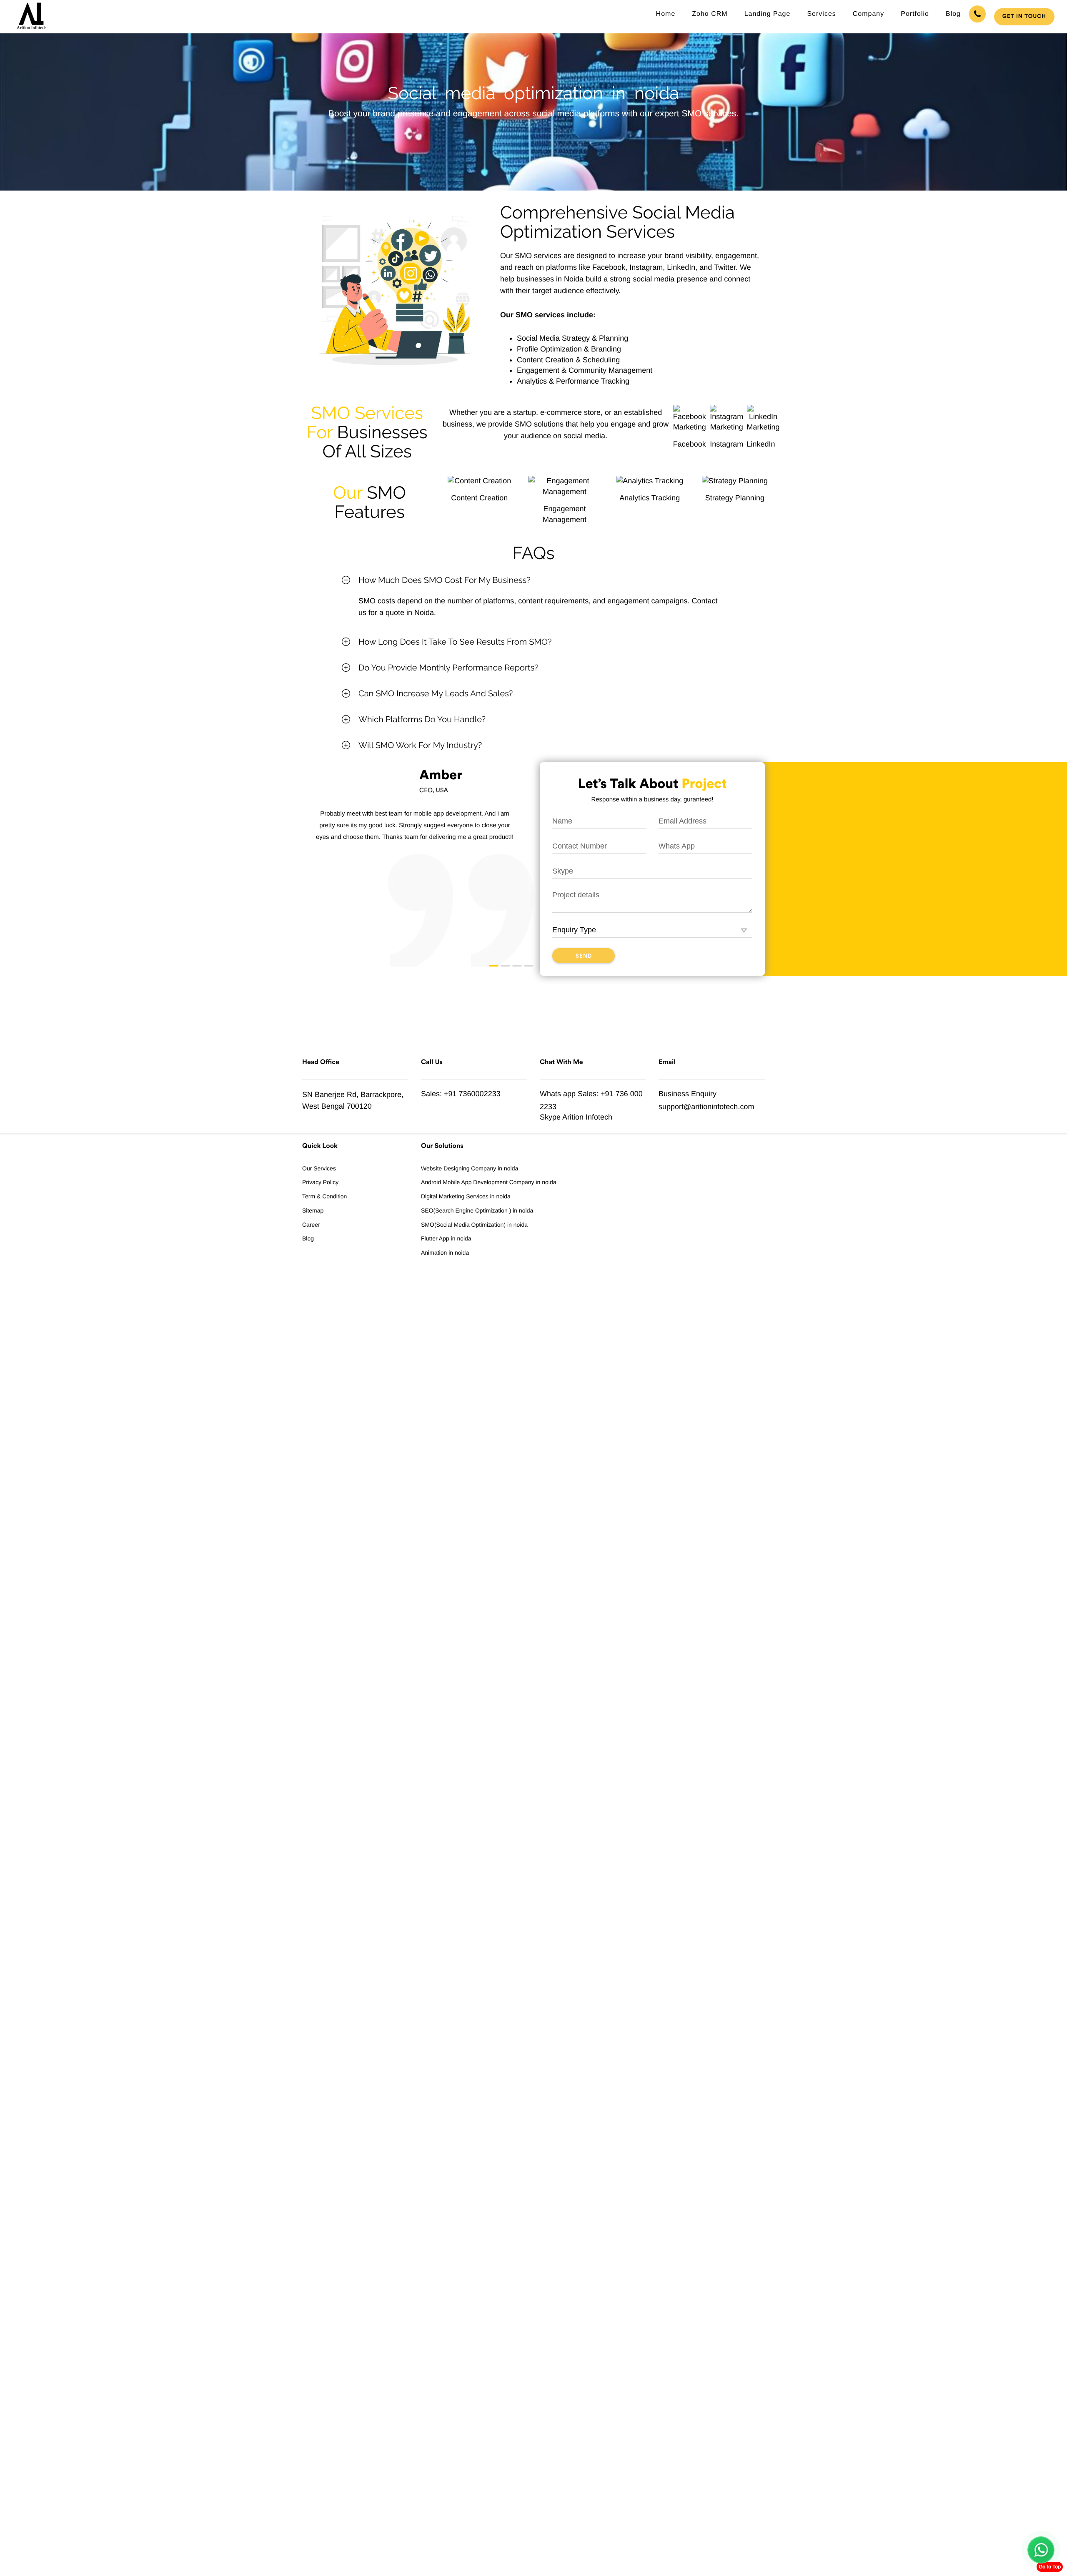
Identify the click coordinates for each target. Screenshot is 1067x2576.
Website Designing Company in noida (470, 1168)
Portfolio (915, 14)
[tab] (533, 580)
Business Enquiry (688, 1094)
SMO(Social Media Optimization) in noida (474, 1225)
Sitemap (313, 1210)
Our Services (319, 1168)
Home (666, 14)
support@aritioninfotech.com (706, 1107)
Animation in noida (445, 1253)
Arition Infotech (587, 1117)
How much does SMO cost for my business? (445, 580)
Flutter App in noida (446, 1238)
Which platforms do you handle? (422, 719)
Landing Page (768, 14)
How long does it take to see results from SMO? (455, 642)
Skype (550, 1117)
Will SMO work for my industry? (420, 745)
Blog (953, 14)
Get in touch (1024, 16)
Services (821, 14)
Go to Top (1050, 2567)
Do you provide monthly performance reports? (448, 668)
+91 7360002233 (472, 1094)
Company (868, 14)
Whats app (558, 1094)
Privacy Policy (320, 1182)
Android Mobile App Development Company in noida (489, 1182)
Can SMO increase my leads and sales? (436, 693)
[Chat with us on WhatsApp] (1041, 2550)
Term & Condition (324, 1196)
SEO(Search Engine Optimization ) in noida (477, 1210)
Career (311, 1225)
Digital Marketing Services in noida (466, 1196)
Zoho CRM (710, 14)
